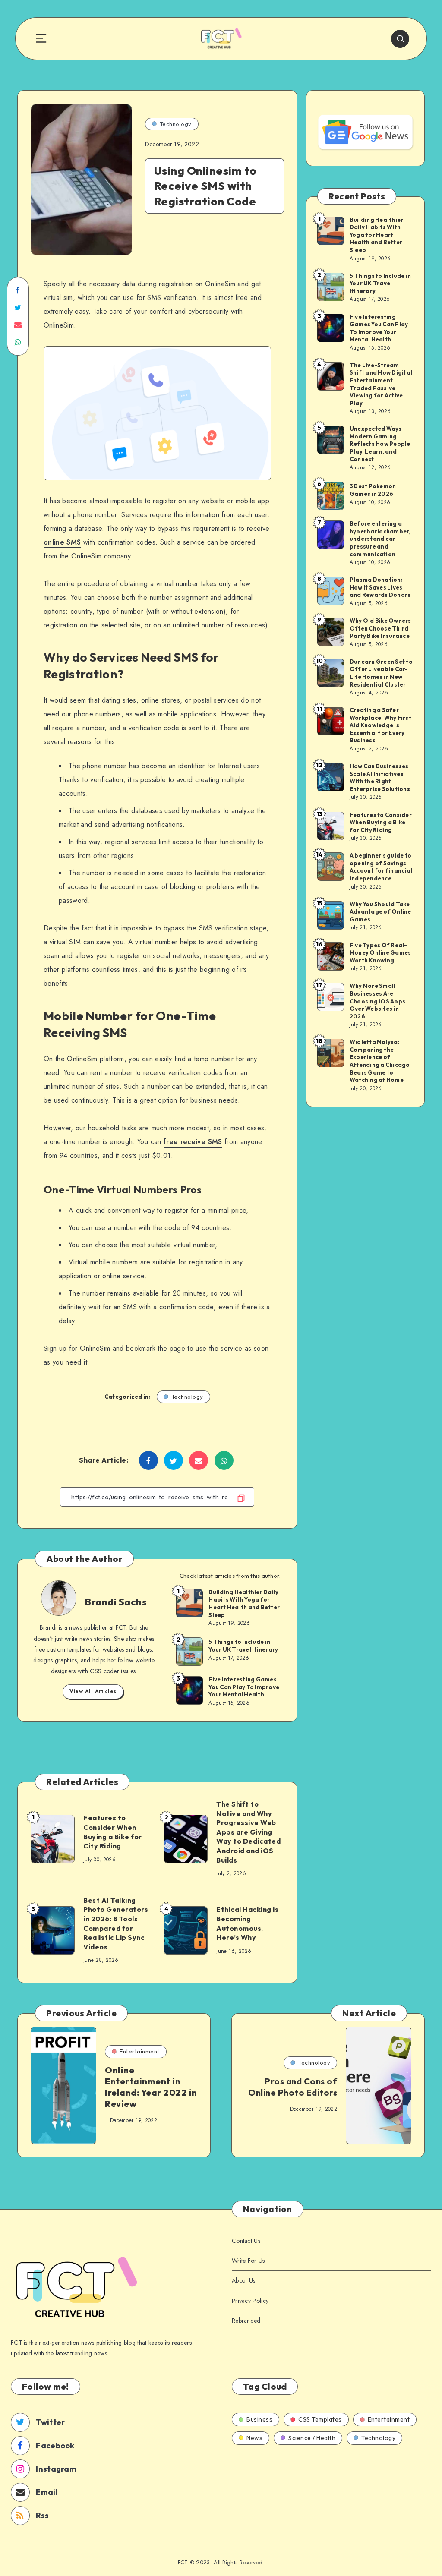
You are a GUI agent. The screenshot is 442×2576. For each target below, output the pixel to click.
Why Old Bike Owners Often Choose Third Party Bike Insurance (380, 628)
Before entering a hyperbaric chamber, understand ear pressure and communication (380, 539)
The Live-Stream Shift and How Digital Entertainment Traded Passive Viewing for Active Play (381, 384)
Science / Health (312, 2438)
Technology (176, 124)
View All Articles (93, 1691)
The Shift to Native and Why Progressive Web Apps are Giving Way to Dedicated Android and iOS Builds (248, 1832)
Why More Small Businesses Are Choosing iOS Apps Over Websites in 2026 (377, 1001)
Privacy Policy (250, 2301)
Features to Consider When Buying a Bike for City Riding (113, 1832)
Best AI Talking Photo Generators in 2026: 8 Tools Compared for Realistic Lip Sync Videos (116, 1923)
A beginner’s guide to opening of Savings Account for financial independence (381, 867)
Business (259, 2419)
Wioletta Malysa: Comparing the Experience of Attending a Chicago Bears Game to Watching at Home (380, 1061)
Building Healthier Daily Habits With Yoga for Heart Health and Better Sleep (244, 1603)
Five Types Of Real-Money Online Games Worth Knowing (380, 953)
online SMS (62, 542)
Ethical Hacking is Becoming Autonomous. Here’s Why (247, 1923)
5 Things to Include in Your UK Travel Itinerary (243, 1646)
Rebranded (246, 2321)
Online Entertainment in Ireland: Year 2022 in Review (151, 2087)
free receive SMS (193, 1142)
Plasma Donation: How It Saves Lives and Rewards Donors (380, 587)
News (254, 2438)
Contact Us (246, 2241)
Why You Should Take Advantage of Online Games (380, 912)
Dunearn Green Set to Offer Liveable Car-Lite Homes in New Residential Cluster (381, 673)
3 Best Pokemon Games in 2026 (373, 490)
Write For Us (248, 2261)
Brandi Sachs (116, 1602)
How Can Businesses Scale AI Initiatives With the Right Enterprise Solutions (380, 777)
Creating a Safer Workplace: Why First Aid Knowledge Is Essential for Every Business (380, 725)
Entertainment (140, 2051)
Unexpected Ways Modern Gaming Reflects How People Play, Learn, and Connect (380, 444)
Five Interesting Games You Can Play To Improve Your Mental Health (244, 1687)
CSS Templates (320, 2419)
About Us (243, 2280)
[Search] (400, 39)
